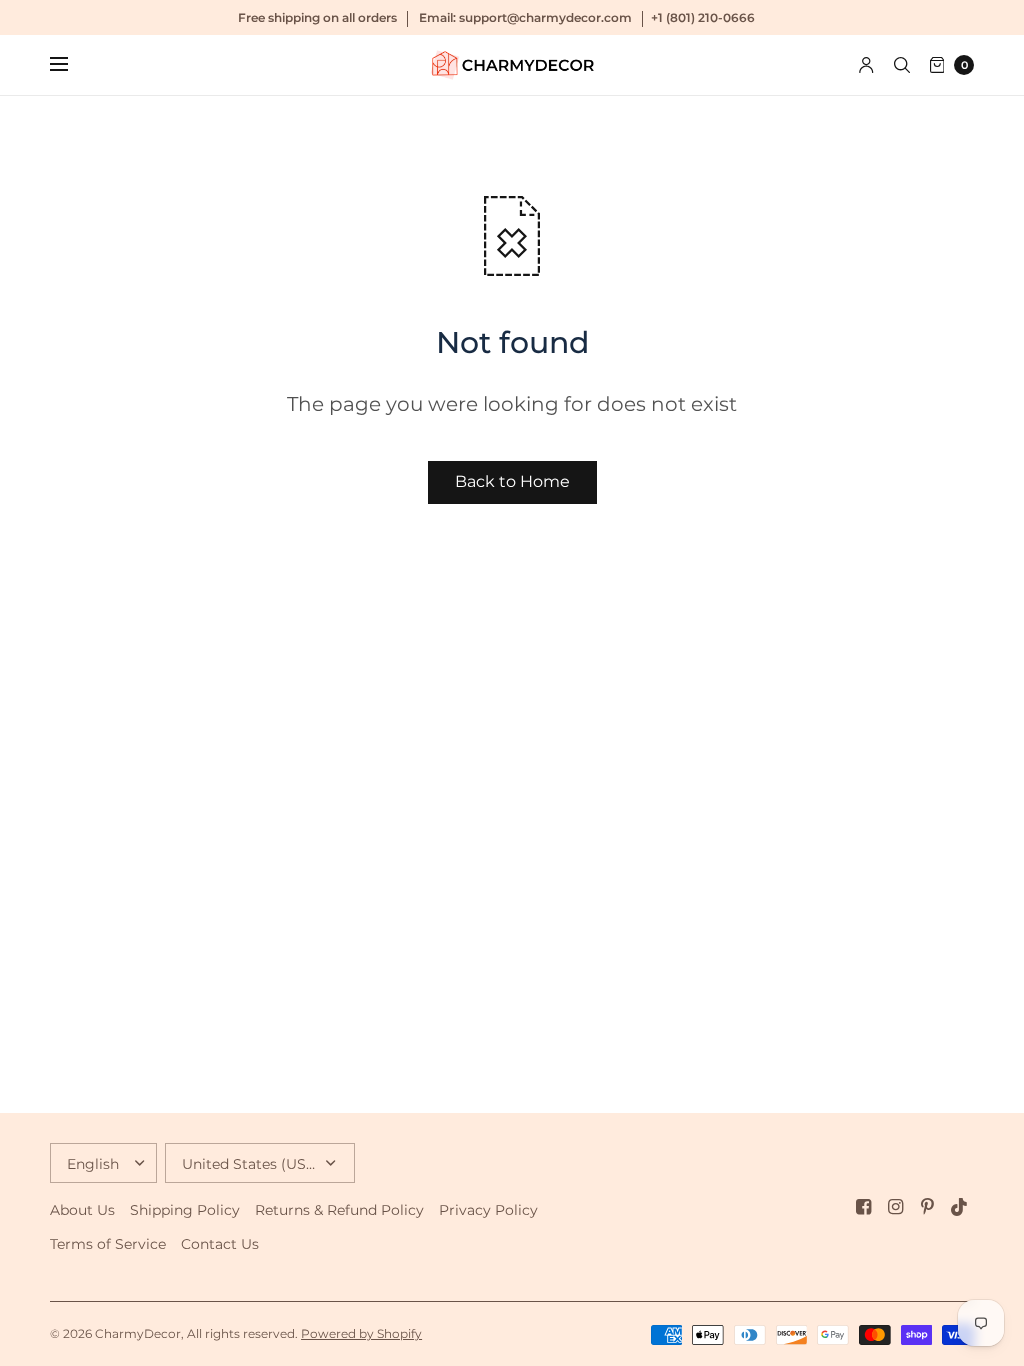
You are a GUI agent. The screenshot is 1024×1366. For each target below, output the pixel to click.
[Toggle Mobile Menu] (72, 65)
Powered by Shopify (361, 1333)
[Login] (866, 65)
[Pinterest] (928, 1207)
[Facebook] (864, 1207)
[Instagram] (896, 1207)
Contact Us (220, 1244)
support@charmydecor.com (545, 17)
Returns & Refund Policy (339, 1210)
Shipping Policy (185, 1210)
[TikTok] (960, 1207)
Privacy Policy (488, 1210)
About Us (82, 1210)
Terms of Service (108, 1244)
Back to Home (512, 481)
